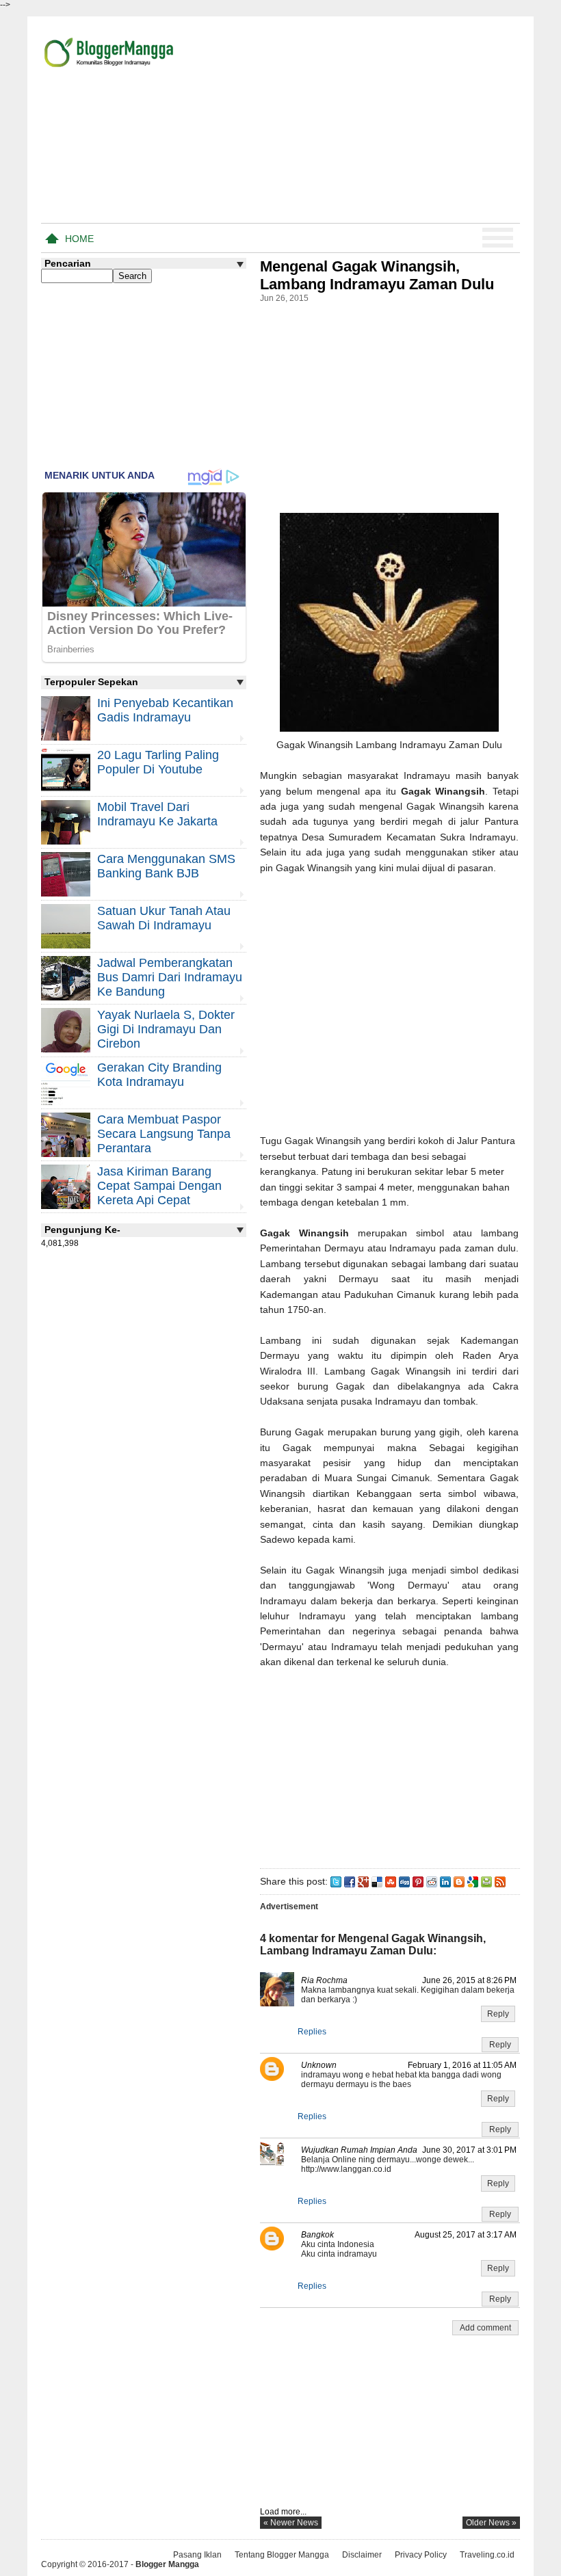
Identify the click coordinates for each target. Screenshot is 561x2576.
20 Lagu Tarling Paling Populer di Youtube (158, 762)
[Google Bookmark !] (473, 1881)
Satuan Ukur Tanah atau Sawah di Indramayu (164, 918)
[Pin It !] (418, 1881)
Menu (498, 238)
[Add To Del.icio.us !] (377, 1881)
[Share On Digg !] (404, 1881)
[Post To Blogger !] (459, 1881)
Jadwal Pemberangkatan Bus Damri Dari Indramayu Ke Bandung (170, 977)
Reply (498, 2014)
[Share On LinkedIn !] (445, 1881)
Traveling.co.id (487, 2555)
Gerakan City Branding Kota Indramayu (159, 1075)
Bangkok (317, 2235)
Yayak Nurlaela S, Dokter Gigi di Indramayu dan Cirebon (166, 1029)
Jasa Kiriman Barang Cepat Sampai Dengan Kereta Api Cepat (159, 1186)
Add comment (485, 2328)
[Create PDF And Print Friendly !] (486, 1881)
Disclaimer (362, 2555)
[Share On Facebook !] (350, 1881)
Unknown (319, 2065)
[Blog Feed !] (500, 1881)
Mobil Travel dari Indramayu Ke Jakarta (157, 814)
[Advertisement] (360, 122)
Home (79, 239)
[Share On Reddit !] (432, 1881)
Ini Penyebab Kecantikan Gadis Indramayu (165, 710)
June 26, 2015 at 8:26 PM (469, 1980)
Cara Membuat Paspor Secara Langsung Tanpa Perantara (164, 1134)
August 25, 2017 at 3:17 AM (466, 2235)
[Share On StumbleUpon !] (391, 1881)
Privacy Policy (421, 2555)
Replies (312, 2032)
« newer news (291, 2523)
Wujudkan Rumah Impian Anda (359, 2150)
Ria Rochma (324, 1980)
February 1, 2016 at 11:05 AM (462, 2065)
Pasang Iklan (197, 2555)
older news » (491, 2523)
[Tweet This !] (336, 1881)
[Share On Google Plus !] (363, 1881)
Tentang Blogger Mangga (282, 2555)
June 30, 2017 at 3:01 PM (469, 2150)
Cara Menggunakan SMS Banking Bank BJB (166, 866)
